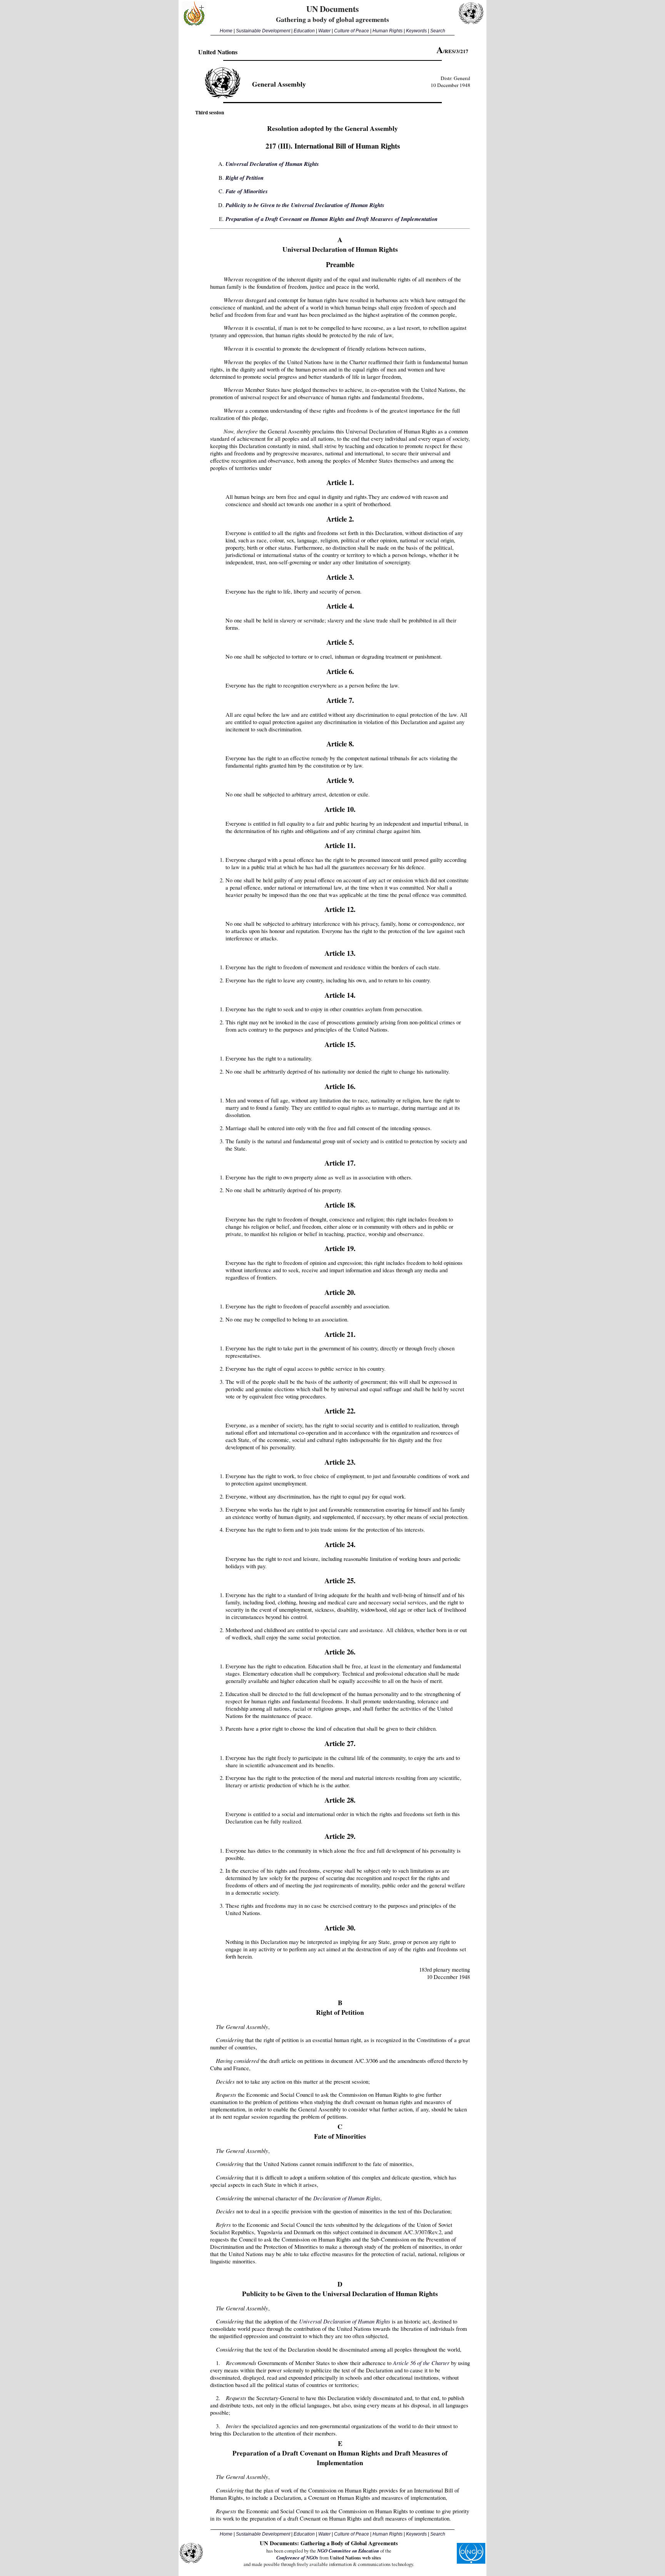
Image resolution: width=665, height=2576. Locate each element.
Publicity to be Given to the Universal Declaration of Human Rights (305, 205)
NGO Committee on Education (348, 2551)
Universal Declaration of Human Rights (272, 164)
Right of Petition (245, 178)
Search (438, 31)
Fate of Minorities (247, 191)
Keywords (416, 31)
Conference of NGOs (297, 2558)
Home (226, 31)
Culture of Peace (352, 31)
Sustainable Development (263, 31)
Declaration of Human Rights (347, 2198)
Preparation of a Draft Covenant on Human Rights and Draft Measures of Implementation (332, 219)
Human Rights (388, 31)
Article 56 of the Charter (421, 2363)
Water (324, 31)
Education (304, 31)
